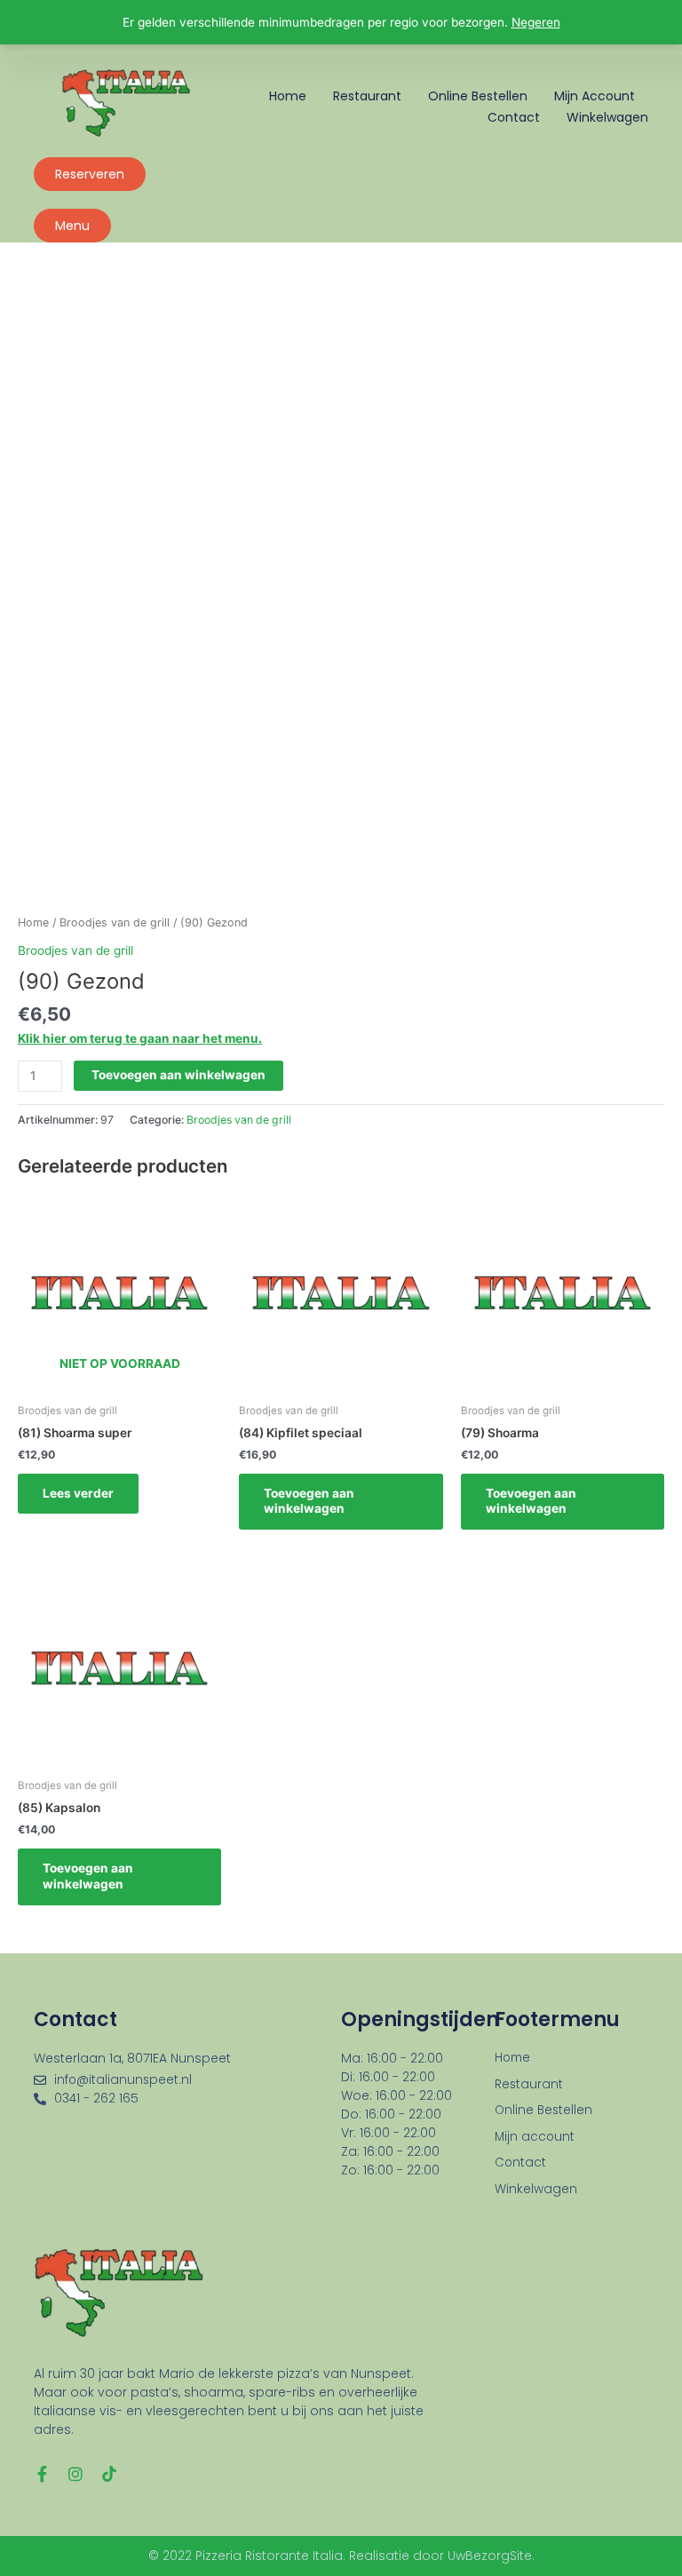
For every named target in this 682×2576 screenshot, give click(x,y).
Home (288, 96)
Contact (514, 117)
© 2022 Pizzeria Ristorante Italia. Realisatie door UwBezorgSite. (341, 2556)
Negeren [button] (536, 22)
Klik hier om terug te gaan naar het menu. (140, 1038)
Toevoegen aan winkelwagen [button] (309, 1501)
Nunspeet (201, 2058)
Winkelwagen (607, 117)
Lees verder (78, 1493)
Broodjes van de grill (115, 922)
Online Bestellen (478, 96)
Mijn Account (595, 96)
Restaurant (367, 96)
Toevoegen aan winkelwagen (178, 1075)
